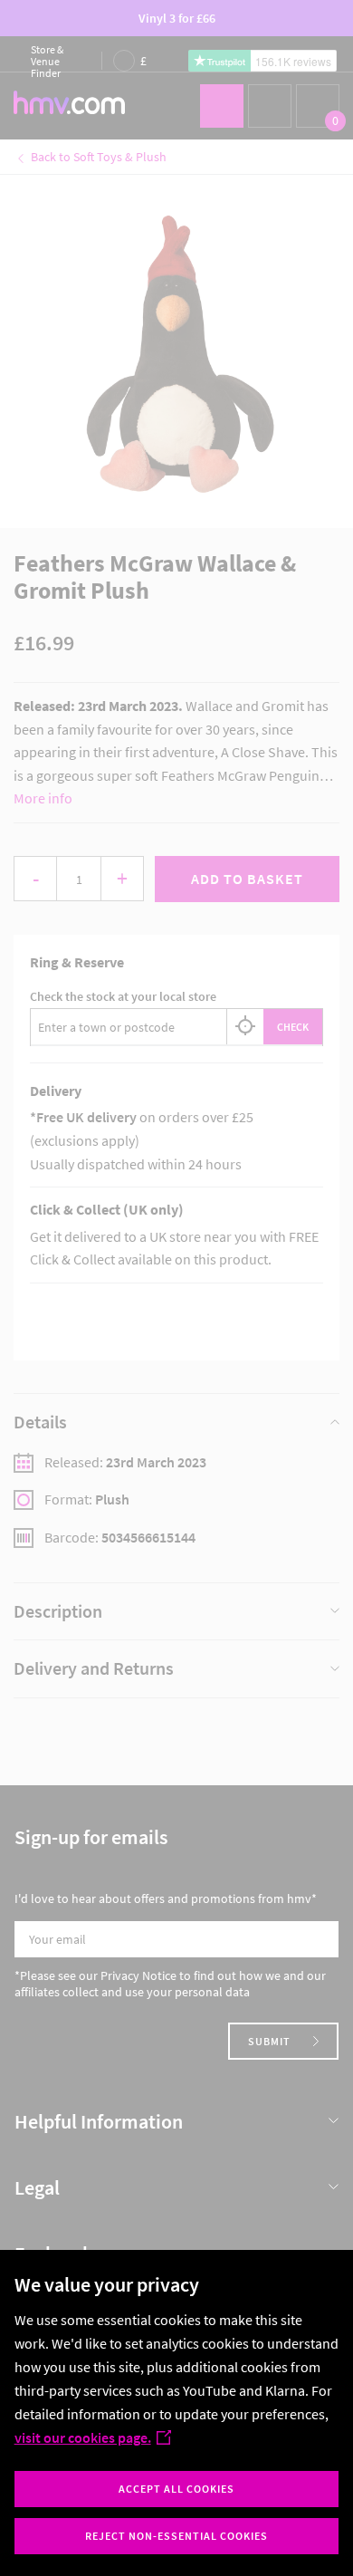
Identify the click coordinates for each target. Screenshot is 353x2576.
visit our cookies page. (83, 2437)
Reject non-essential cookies (176, 2536)
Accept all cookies (176, 2489)
